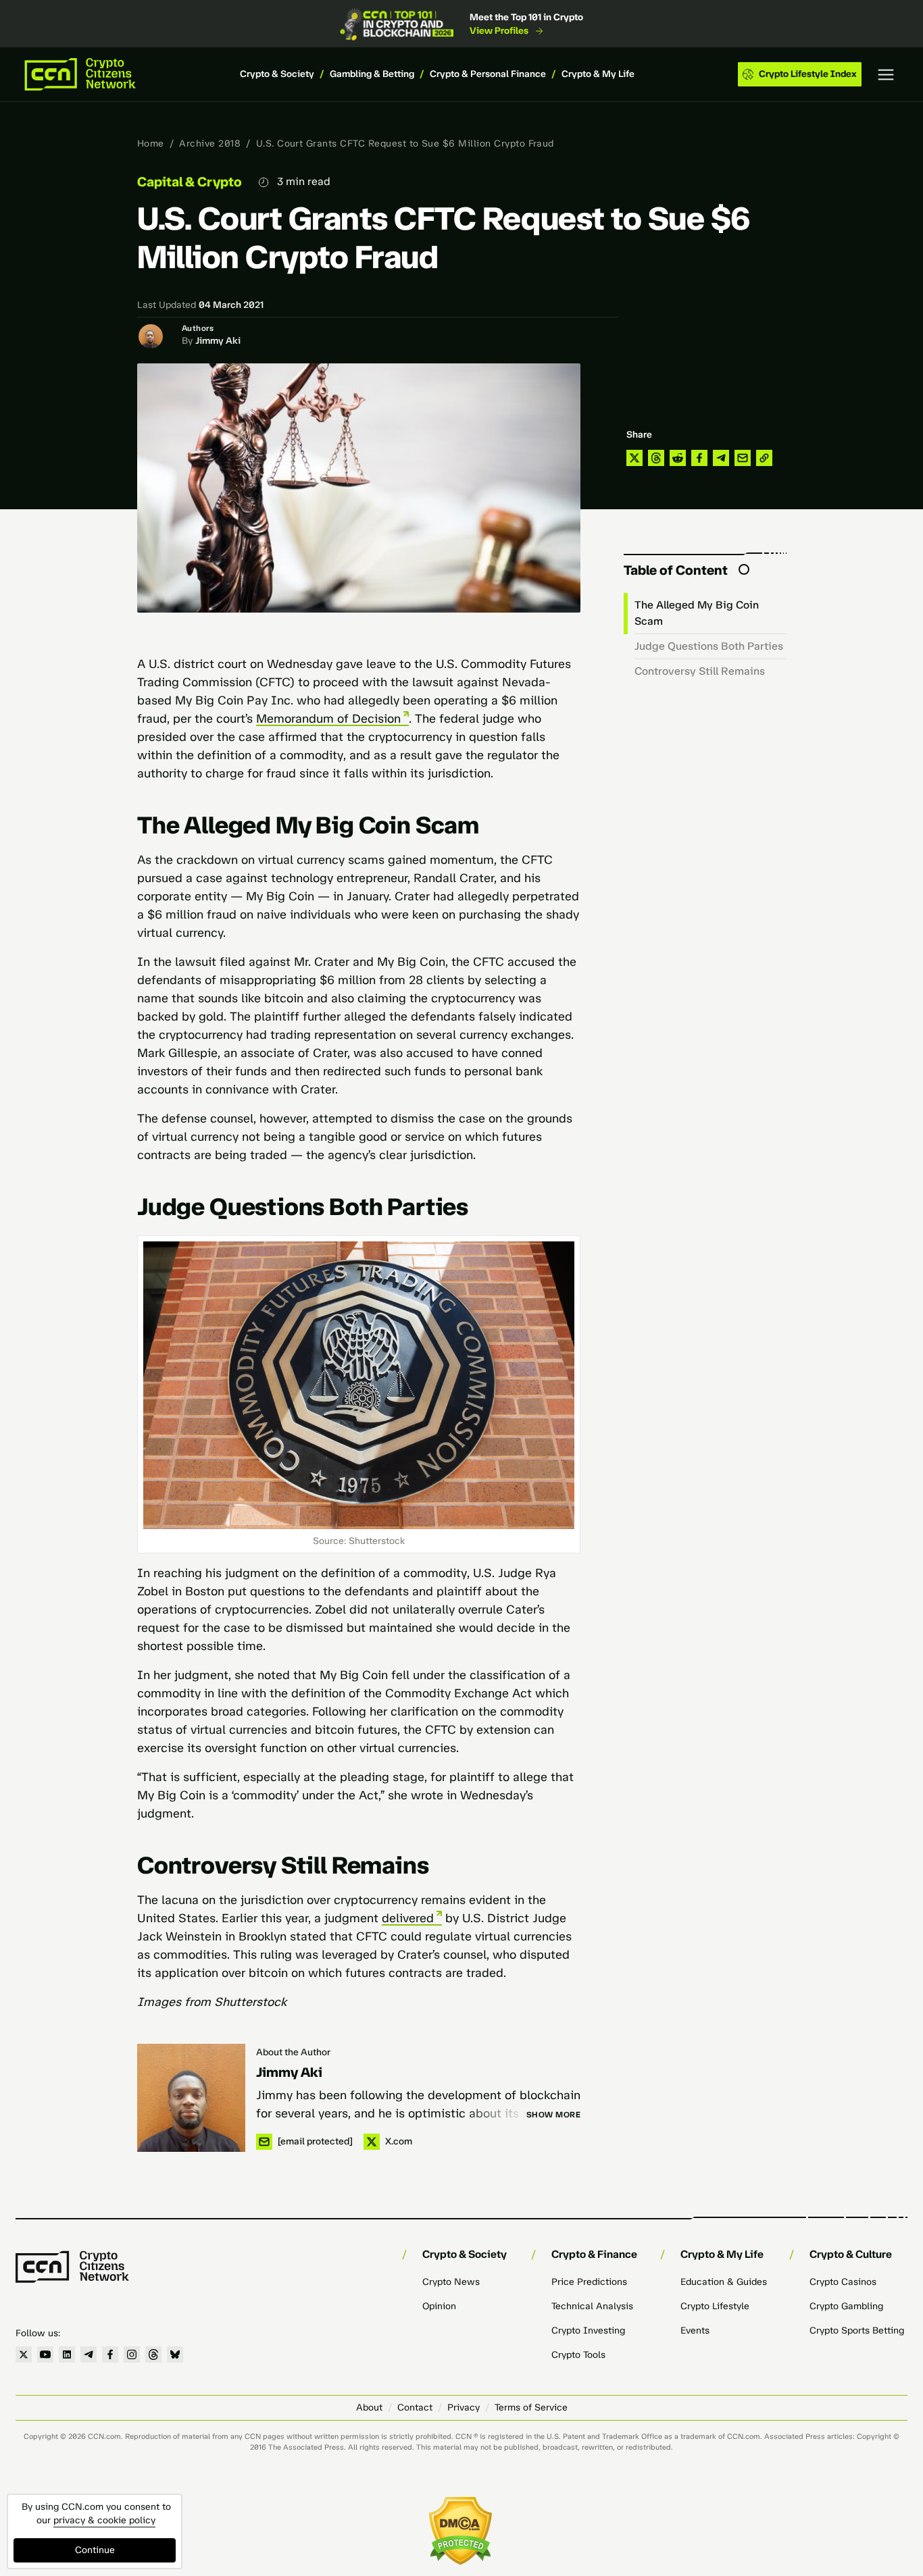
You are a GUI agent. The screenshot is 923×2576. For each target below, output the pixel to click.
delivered (408, 1918)
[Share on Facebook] (699, 458)
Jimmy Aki (218, 341)
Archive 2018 (210, 144)
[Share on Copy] (764, 458)
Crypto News (451, 2282)
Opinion (439, 2306)
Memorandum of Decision (328, 719)
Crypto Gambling (846, 2306)
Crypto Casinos (843, 2282)
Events (695, 2330)
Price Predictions (589, 2282)
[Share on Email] (743, 458)
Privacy (464, 2407)
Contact (415, 2407)
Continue (95, 2550)
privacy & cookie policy (104, 2520)
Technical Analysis (592, 2306)
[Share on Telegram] (721, 458)
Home (151, 144)
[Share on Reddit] (678, 458)
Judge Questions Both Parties (709, 646)
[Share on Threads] (656, 458)
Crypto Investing (588, 2330)
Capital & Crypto (190, 182)
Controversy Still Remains (700, 671)
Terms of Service (531, 2407)
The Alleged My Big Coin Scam (697, 613)
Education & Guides (724, 2282)
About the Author (293, 2052)
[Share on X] (634, 458)
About (369, 2407)
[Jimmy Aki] (191, 2098)
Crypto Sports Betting (857, 2330)
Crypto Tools (578, 2355)
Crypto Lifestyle (715, 2306)
